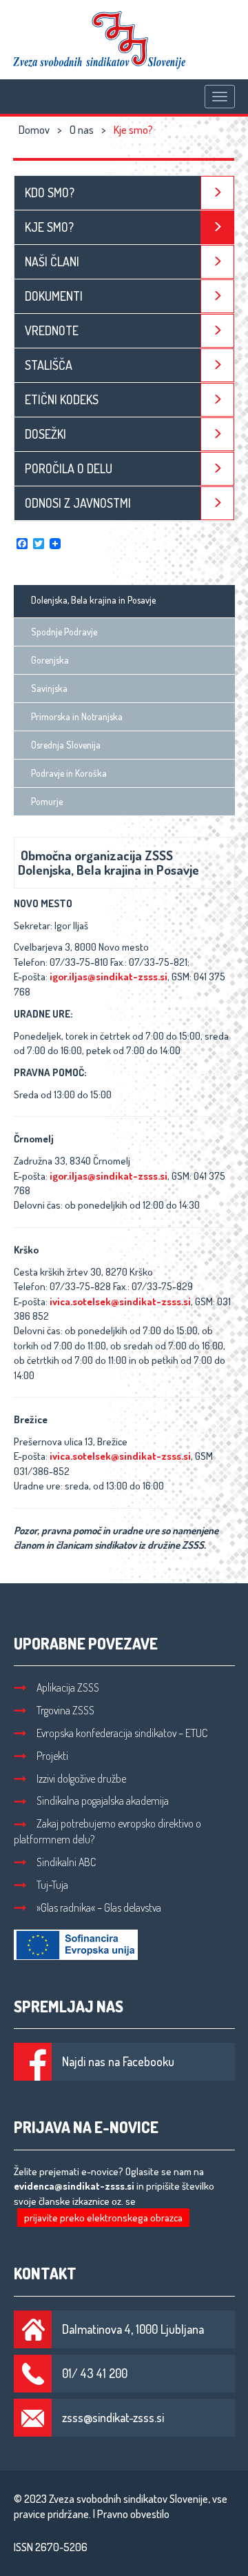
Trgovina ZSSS (65, 1710)
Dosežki (45, 434)
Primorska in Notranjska (77, 716)
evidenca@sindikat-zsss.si (74, 2186)
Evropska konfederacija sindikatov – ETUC (122, 1733)
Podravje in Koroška (69, 773)
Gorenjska (50, 660)
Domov (34, 130)
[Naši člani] (217, 262)
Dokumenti (54, 296)
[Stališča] (217, 365)
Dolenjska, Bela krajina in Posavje (93, 600)
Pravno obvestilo (133, 2514)
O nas (82, 130)
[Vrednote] (217, 331)
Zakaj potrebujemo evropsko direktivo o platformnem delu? (107, 1831)
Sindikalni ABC (66, 1862)
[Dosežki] (217, 434)
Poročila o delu (69, 468)
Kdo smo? (50, 192)
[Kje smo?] (217, 227)
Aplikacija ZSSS (68, 1687)
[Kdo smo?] (217, 193)
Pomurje (47, 801)
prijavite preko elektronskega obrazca (103, 2218)
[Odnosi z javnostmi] (217, 503)
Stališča (49, 365)
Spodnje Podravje (64, 632)
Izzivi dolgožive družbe (81, 1779)
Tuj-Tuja (52, 1885)
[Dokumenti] (217, 296)
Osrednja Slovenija (66, 745)
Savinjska (49, 688)
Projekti (52, 1756)
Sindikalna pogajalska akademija (103, 1801)
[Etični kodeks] (217, 400)
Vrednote (52, 330)
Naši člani (52, 261)
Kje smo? (49, 227)
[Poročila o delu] (217, 469)
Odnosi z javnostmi (78, 503)
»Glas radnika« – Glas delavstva (99, 1908)
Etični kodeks (62, 399)
